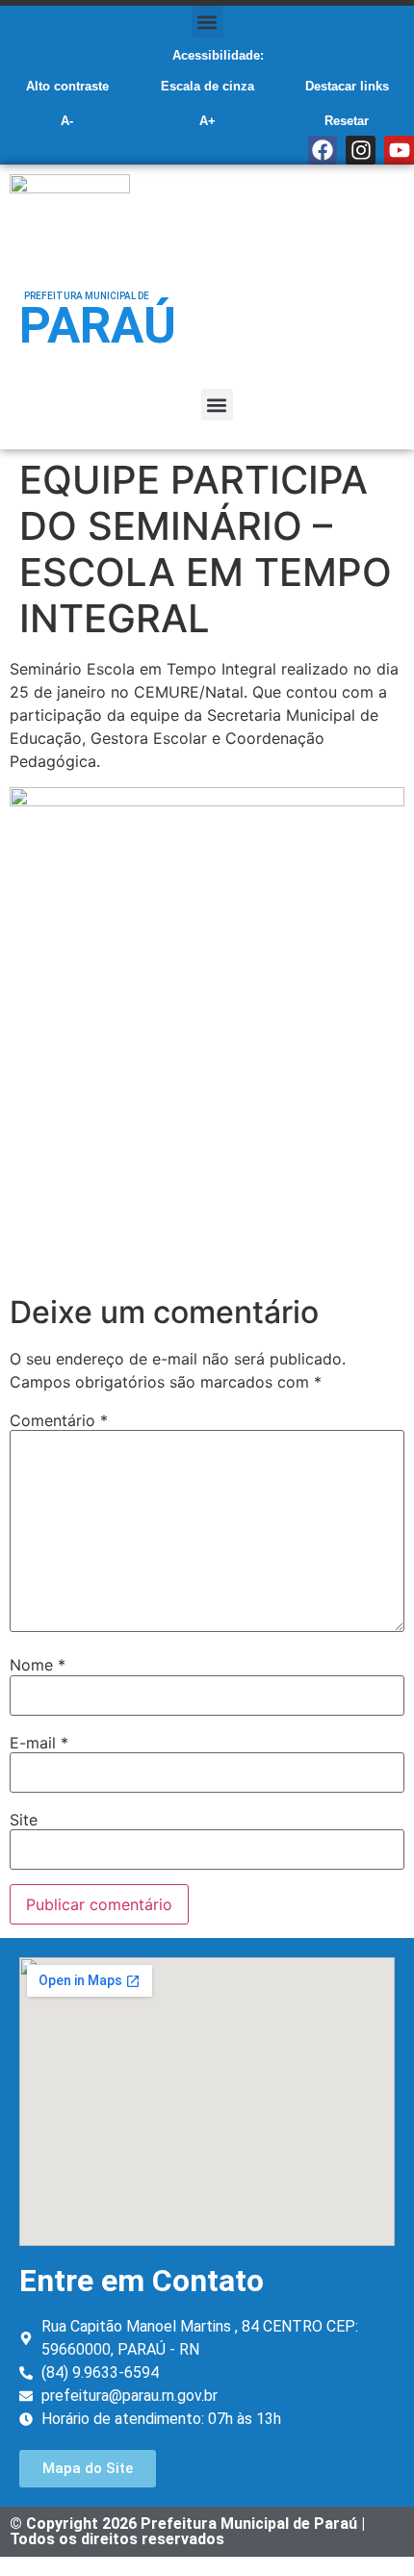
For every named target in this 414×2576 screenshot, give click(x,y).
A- (67, 121)
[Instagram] (361, 151)
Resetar (347, 121)
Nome (38, 1665)
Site (24, 1820)
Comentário (59, 1420)
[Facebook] (323, 151)
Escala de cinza (207, 86)
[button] (207, 22)
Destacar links (347, 86)
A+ (207, 121)
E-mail (39, 1743)
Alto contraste (67, 86)
